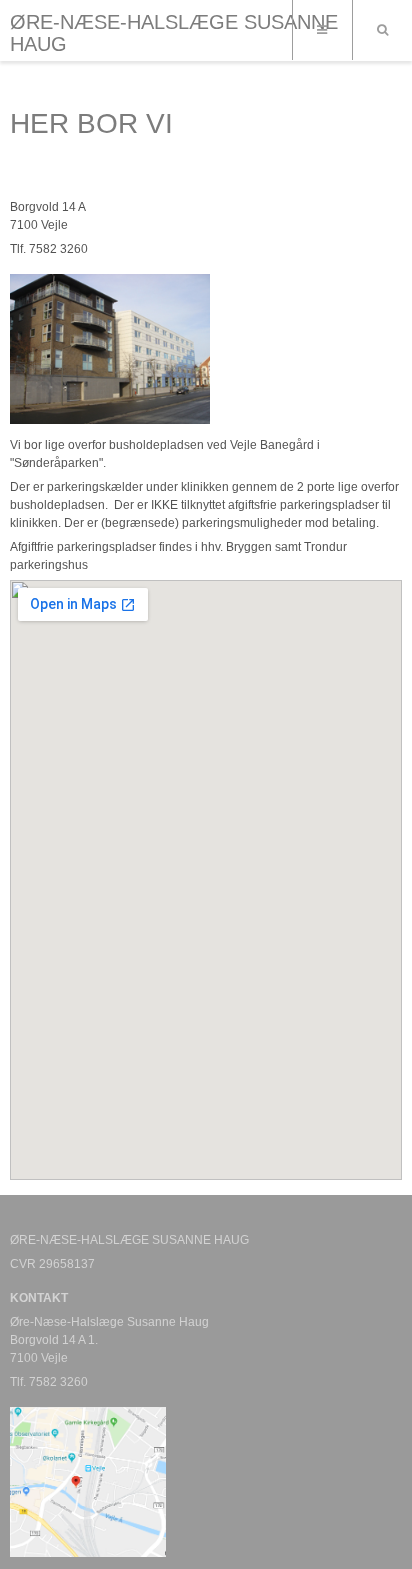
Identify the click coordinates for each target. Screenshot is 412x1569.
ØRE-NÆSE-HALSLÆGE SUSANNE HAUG (174, 33)
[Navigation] (322, 30)
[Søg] (382, 30)
